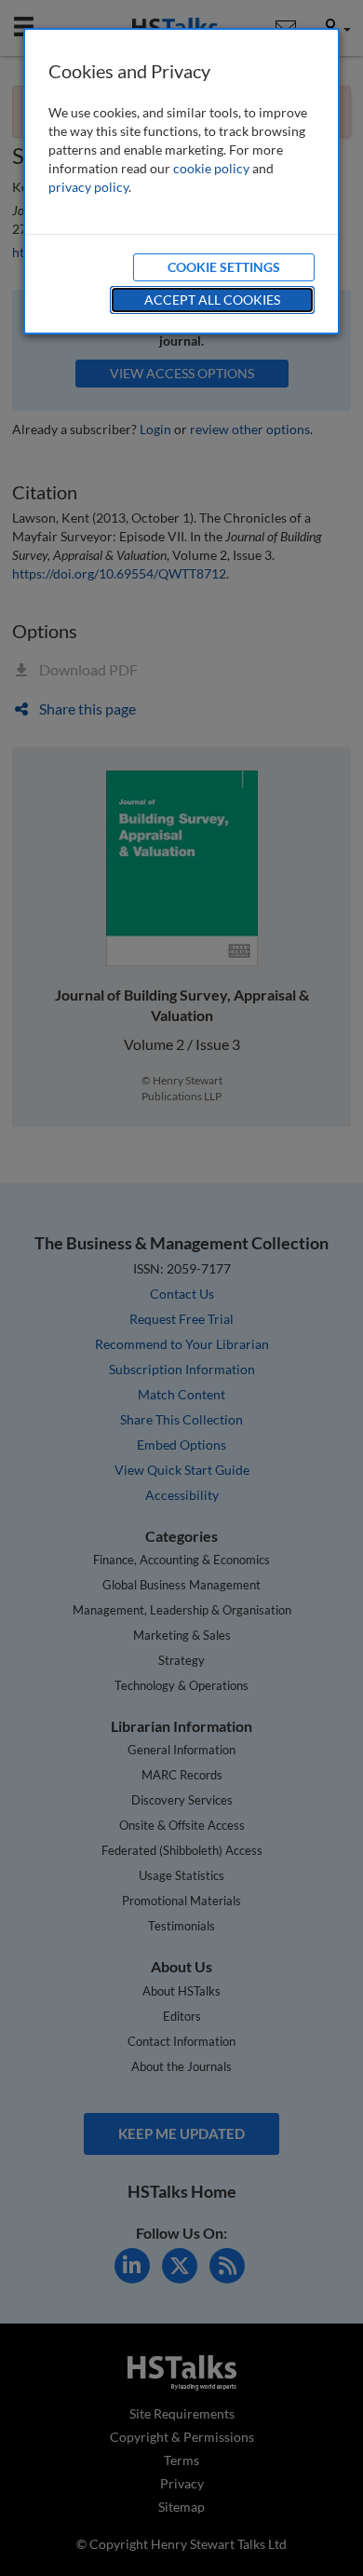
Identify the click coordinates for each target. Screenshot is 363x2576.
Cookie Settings (224, 267)
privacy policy (88, 187)
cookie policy (211, 168)
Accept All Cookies (212, 300)
